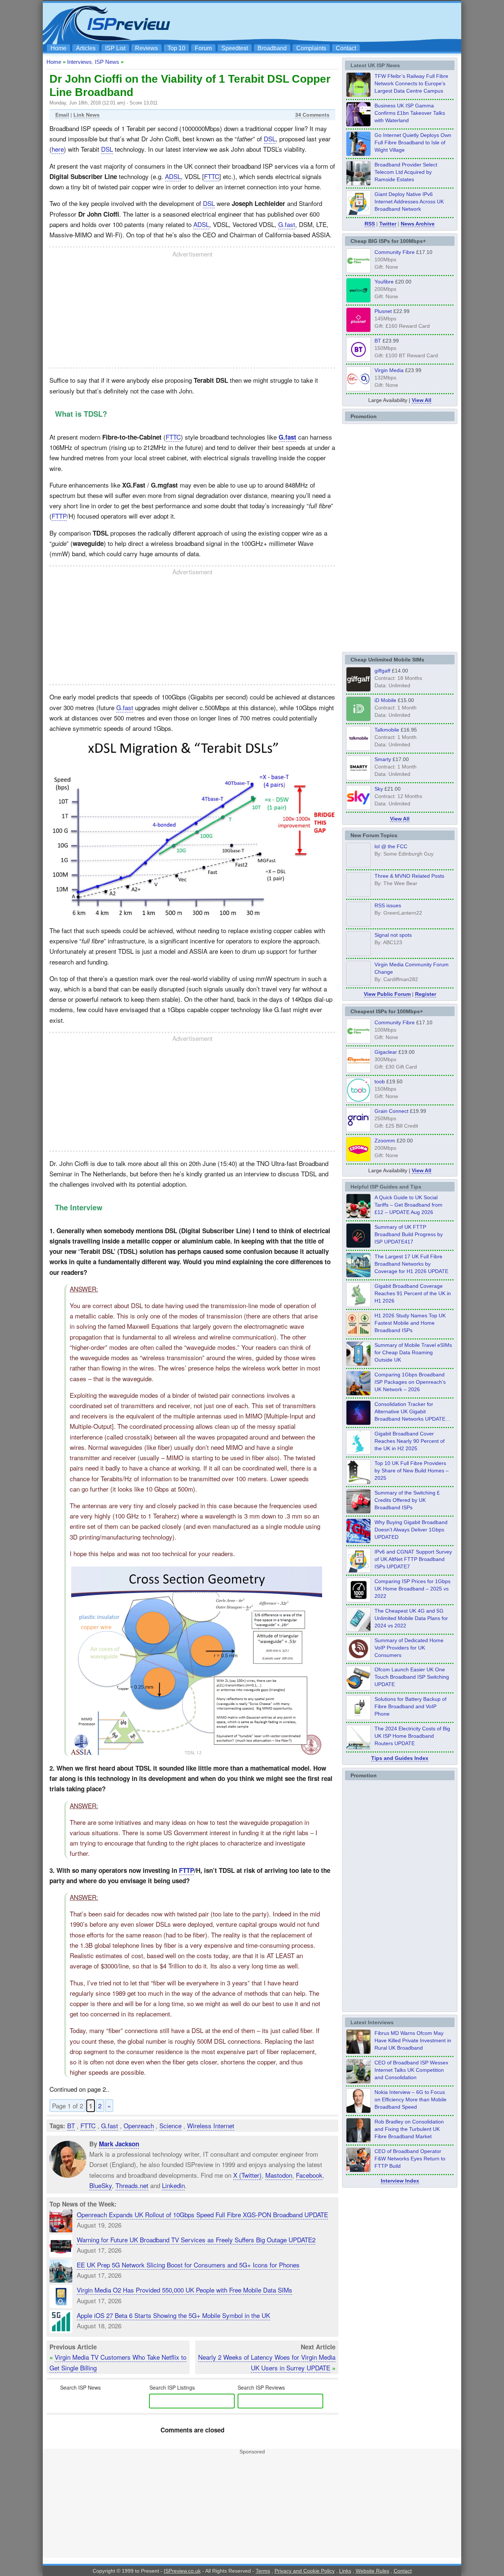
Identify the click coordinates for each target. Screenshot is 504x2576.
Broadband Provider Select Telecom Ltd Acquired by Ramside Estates (406, 172)
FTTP (59, 516)
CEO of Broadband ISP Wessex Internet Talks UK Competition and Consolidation (411, 2070)
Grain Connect (391, 1111)
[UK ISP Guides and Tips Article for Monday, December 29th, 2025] (358, 1423)
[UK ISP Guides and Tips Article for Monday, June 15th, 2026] (358, 1334)
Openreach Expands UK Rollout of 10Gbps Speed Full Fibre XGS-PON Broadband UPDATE (202, 2214)
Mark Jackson (119, 2144)
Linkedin (173, 2185)
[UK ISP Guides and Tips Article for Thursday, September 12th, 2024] (358, 1688)
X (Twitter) (247, 2175)
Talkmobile (387, 730)
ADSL (173, 176)
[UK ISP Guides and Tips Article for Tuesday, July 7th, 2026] (358, 1305)
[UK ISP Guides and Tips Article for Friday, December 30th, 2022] (358, 1659)
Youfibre (384, 282)
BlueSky (101, 2185)
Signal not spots (393, 935)
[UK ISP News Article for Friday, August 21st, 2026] (358, 154)
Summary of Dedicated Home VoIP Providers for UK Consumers (409, 1648)
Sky (379, 789)
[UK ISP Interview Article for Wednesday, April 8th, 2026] (358, 2081)
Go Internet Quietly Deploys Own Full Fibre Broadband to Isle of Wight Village (413, 142)
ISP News (107, 62)
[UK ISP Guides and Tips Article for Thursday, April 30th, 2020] (358, 1246)
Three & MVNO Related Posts (409, 876)
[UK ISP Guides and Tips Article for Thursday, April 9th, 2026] (358, 1364)
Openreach (139, 2126)
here (58, 149)
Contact (346, 48)
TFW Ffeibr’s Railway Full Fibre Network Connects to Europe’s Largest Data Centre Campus (411, 83)
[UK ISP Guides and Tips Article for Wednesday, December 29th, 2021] (358, 1718)
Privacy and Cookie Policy (305, 2571)
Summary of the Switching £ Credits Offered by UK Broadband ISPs (407, 1500)
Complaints (311, 48)
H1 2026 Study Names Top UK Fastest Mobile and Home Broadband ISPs (410, 1323)
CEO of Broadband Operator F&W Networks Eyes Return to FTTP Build (410, 2159)
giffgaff (382, 671)
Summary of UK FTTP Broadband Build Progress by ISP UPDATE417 (409, 1234)
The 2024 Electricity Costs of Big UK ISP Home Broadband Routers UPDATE (412, 1736)
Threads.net (132, 2185)
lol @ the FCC (391, 846)
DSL (270, 139)
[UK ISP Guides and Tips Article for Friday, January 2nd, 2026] (358, 1452)
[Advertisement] (324, 23)
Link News (87, 115)
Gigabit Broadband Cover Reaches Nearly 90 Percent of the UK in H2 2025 (410, 1441)
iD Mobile (385, 700)
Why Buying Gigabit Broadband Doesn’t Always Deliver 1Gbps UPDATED (411, 1530)
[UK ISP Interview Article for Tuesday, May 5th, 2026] (358, 2052)
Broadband (272, 48)
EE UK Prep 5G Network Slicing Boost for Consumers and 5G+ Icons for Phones (188, 2265)
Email (62, 115)
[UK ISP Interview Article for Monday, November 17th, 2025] (358, 2111)
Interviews (80, 62)
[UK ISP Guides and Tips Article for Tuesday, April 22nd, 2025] (358, 1511)
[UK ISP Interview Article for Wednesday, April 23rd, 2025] (358, 2170)
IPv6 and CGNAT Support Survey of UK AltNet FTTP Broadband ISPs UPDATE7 (413, 1559)
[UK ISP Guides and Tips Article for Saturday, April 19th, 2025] (358, 1600)
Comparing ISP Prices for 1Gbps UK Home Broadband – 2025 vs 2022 (412, 1589)
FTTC (212, 176)
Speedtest (235, 48)
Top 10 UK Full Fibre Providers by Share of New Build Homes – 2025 (412, 1471)
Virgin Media (389, 370)
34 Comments (312, 115)
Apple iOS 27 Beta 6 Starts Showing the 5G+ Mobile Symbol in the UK (173, 2315)
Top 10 (176, 48)
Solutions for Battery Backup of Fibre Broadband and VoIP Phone (410, 1706)
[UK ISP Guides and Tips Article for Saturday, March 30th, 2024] (358, 1747)
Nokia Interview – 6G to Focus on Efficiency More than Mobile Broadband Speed (410, 2099)
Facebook (309, 2175)
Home (58, 48)
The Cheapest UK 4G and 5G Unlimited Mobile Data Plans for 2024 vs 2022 (411, 1618)
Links (345, 2571)
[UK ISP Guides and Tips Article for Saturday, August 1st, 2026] (358, 1275)
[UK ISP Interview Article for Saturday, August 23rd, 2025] (358, 2140)
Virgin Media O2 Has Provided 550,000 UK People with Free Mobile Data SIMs (184, 2290)
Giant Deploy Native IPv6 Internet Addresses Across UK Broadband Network (409, 202)
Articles (86, 48)
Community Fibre (395, 252)
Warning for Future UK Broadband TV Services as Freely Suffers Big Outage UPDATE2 (196, 2240)
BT (71, 2126)
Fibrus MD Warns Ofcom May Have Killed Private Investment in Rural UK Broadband (413, 2040)
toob (380, 1081)
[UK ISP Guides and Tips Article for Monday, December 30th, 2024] (358, 1630)
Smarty (383, 759)
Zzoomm (385, 1141)
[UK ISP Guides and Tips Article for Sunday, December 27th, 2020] (358, 1541)
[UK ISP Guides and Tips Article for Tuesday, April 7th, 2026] (358, 1393)
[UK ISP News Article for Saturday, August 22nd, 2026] (358, 95)
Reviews (146, 48)
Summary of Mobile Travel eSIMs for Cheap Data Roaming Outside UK (413, 1352)
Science (170, 2126)
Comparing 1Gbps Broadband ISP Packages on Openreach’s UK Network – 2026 (410, 1382)
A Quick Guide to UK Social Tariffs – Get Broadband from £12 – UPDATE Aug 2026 (408, 1205)
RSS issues (388, 905)
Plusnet (383, 311)
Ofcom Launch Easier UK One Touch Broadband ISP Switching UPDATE (412, 1677)
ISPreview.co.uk (182, 2571)
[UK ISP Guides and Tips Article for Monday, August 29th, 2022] (358, 1216)
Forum (203, 48)
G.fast (287, 224)
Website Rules (372, 2571)
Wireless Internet (211, 2126)
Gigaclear (386, 1052)
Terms (263, 2571)
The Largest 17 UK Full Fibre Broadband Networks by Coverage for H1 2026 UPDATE (411, 1264)
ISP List (115, 48)
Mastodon (279, 2175)
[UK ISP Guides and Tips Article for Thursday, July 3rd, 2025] (358, 1482)
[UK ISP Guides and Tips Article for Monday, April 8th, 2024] (358, 1571)
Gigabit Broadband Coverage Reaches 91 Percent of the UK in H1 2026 (413, 1293)
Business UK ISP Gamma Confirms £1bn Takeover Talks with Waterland (410, 113)
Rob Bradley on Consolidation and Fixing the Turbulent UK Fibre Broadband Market (409, 2129)
